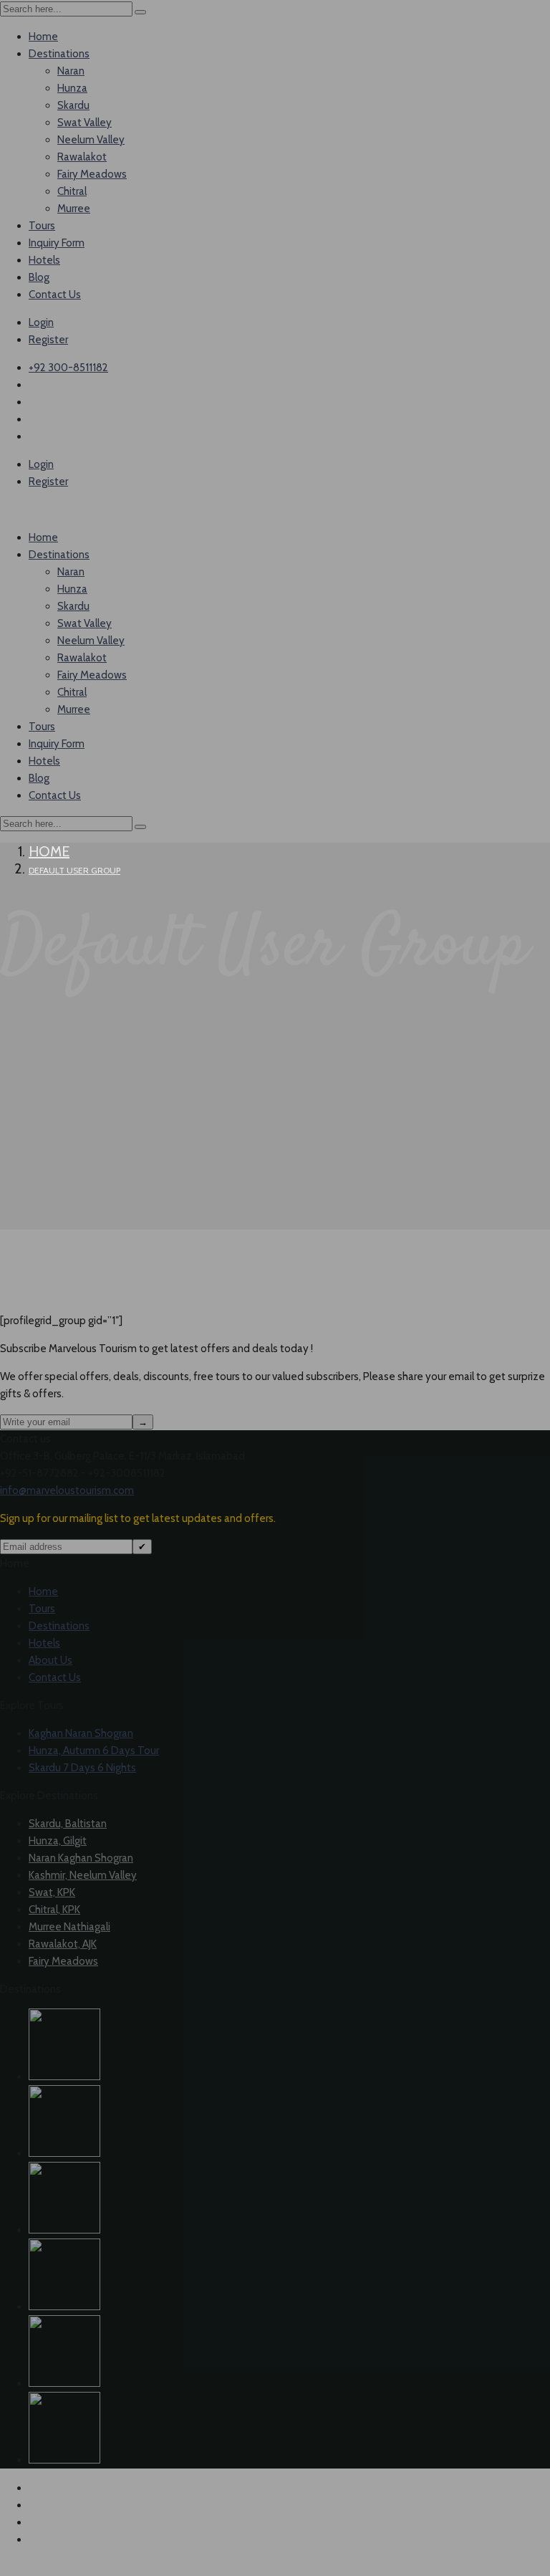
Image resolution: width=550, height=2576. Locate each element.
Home (49, 851)
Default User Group (74, 870)
